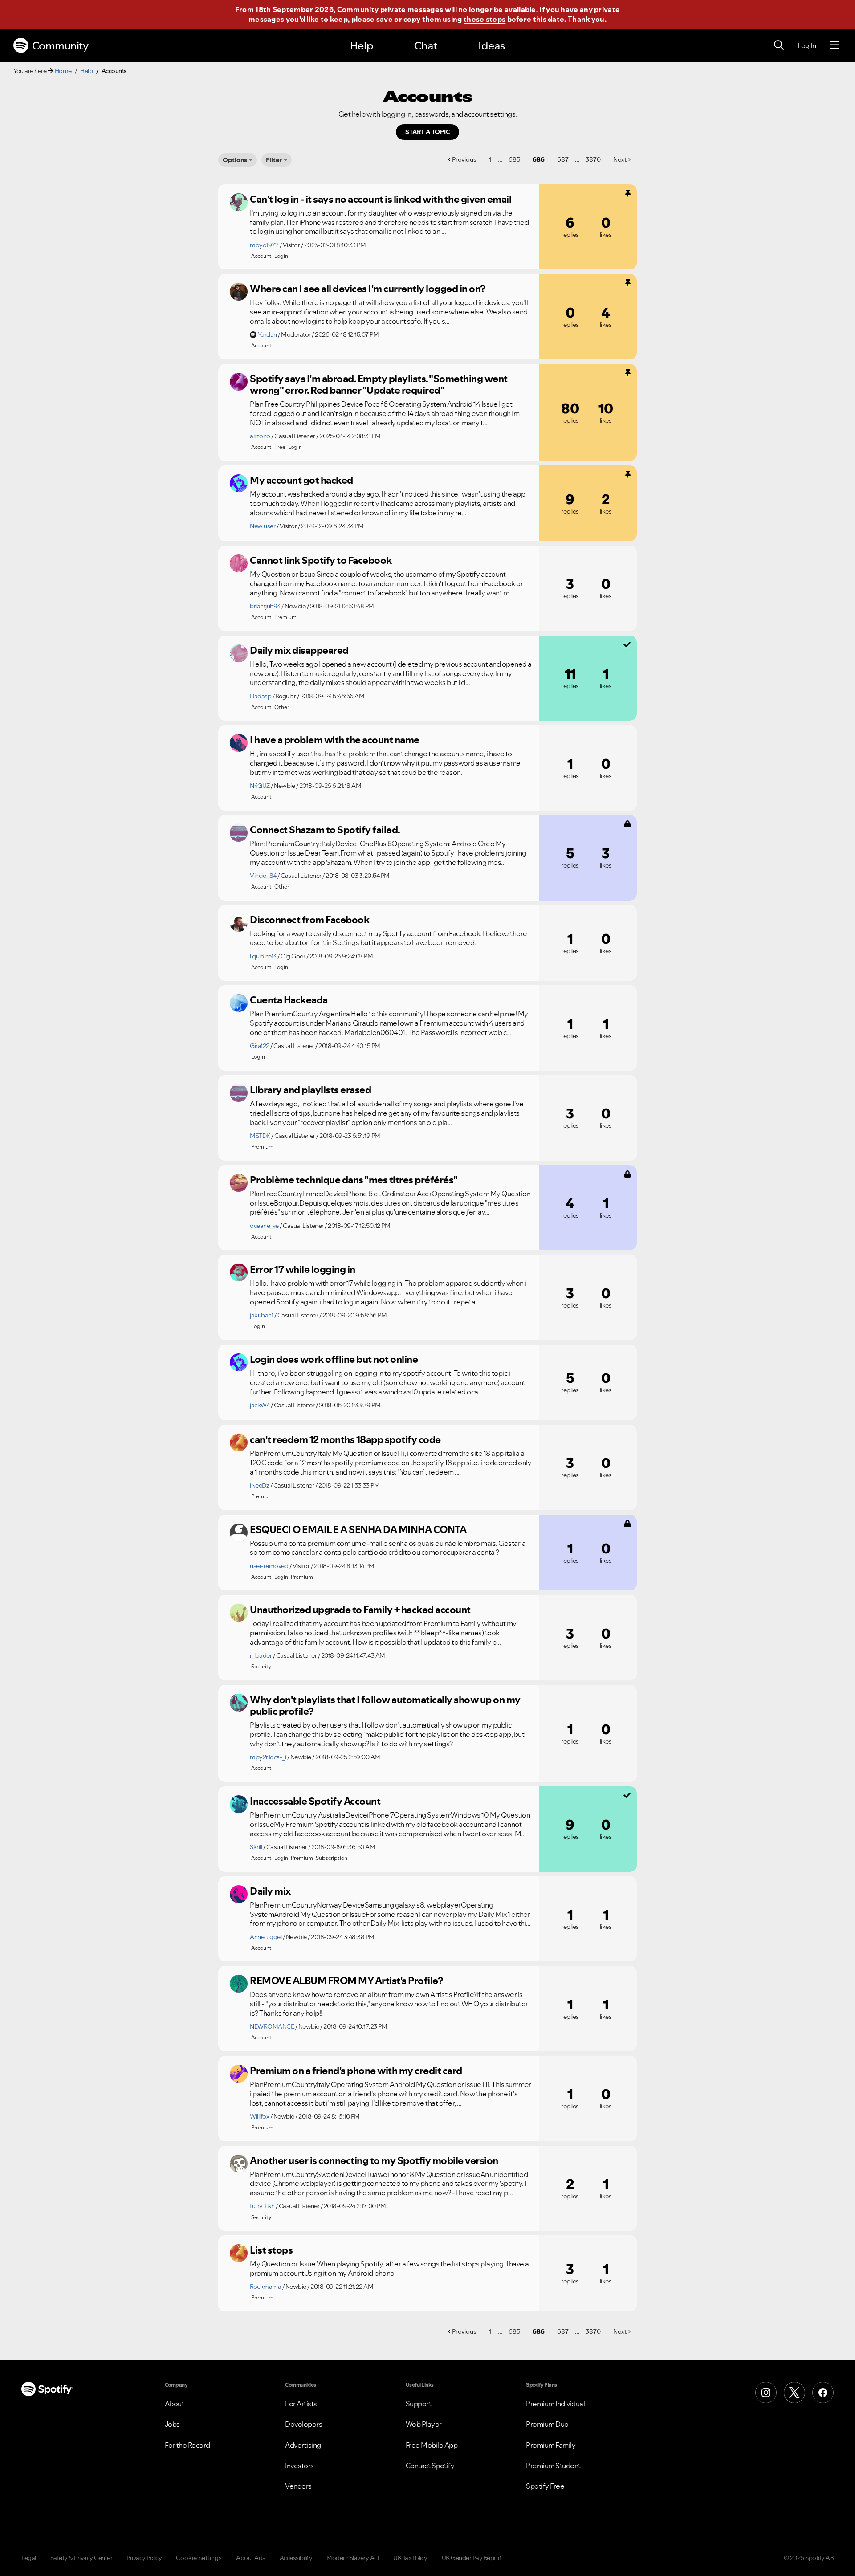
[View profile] (239, 202)
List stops (271, 2250)
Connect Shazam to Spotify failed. (325, 830)
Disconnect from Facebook (309, 920)
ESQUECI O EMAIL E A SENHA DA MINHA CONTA (358, 1529)
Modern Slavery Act (353, 2558)
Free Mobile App (432, 2445)
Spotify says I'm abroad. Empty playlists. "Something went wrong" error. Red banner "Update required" (379, 385)
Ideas (492, 46)
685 (514, 159)
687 (563, 159)
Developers (303, 2424)
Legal (29, 2558)
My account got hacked (301, 480)
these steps (484, 19)
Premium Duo (547, 2424)
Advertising (303, 2445)
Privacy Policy (144, 2558)
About (175, 2404)
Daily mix (270, 1891)
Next (620, 159)
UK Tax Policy (410, 2558)
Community (60, 46)
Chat (426, 46)
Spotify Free (545, 2486)
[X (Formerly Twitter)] (794, 2393)
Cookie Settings (199, 2558)
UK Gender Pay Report (472, 2558)
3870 (593, 159)
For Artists (301, 2404)
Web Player (424, 2424)
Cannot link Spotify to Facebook (321, 560)
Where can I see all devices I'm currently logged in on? (368, 289)
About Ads (251, 2558)
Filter (274, 160)
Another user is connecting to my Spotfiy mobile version (374, 2160)
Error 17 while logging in (303, 1269)
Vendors (298, 2486)
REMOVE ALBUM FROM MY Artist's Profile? (346, 1981)
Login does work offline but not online (334, 1359)
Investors (299, 2466)
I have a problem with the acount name (335, 740)
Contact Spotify (430, 2466)
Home (63, 71)
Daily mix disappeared (299, 650)
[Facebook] (823, 2393)
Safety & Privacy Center (81, 2558)
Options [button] (235, 160)
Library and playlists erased (310, 1090)
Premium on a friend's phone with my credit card (356, 2071)
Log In (807, 45)
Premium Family (551, 2445)
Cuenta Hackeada (289, 1000)
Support (419, 2404)
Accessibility (296, 2558)
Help (362, 46)
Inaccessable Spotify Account (315, 1801)
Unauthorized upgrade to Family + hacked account (360, 1610)
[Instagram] (766, 2393)
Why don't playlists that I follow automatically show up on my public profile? (385, 1706)
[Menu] (834, 45)
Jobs (172, 2424)
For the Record (187, 2445)
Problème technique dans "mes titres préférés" (354, 1180)
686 (539, 159)
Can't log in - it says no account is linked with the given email (381, 199)
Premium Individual (555, 2404)
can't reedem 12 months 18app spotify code (345, 1439)
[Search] (779, 45)
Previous (464, 159)
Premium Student (553, 2466)
